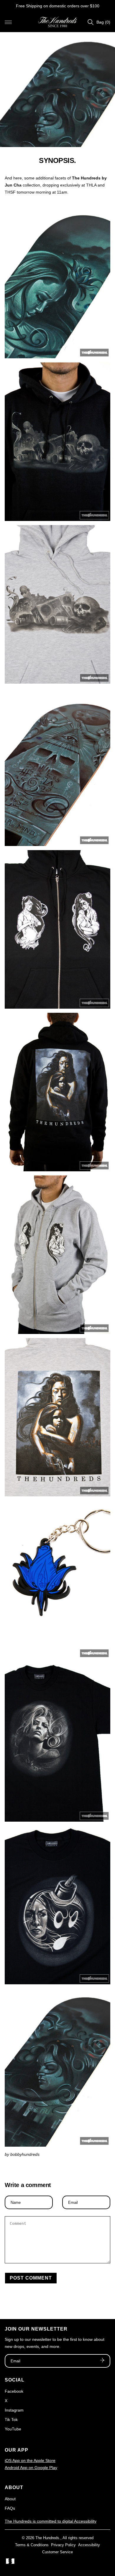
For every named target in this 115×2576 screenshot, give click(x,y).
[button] (8, 22)
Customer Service (57, 2552)
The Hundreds (47, 2538)
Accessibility (89, 2545)
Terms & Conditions (32, 2545)
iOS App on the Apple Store (30, 2460)
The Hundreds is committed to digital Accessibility (51, 2521)
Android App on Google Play (31, 2468)
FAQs (10, 2508)
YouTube (13, 2429)
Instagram (14, 2410)
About (10, 2499)
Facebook (14, 2391)
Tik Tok (11, 2420)
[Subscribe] (102, 2361)
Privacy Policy (63, 2545)
